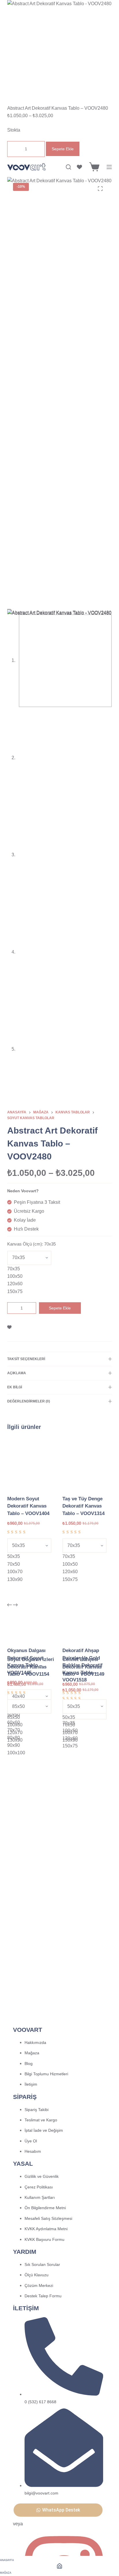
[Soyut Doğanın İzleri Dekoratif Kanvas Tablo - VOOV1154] (32, 1625)
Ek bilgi (15, 1387)
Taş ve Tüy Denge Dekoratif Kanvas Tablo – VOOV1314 (83, 1506)
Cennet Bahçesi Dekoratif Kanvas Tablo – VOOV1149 (83, 1667)
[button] (58, 2510)
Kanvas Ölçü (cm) (31, 1244)
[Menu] (109, 167)
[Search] (68, 167)
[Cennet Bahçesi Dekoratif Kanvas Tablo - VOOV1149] (87, 1625)
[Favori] (79, 167)
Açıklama (17, 1373)
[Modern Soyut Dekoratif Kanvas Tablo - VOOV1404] (32, 1464)
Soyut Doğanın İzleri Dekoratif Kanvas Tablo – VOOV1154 (31, 1667)
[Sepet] (94, 167)
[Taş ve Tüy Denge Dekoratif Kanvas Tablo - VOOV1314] (87, 1464)
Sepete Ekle (63, 149)
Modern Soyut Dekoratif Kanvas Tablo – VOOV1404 (28, 1506)
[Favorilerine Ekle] (9, 1327)
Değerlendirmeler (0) (29, 1401)
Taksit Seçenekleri (26, 1359)
